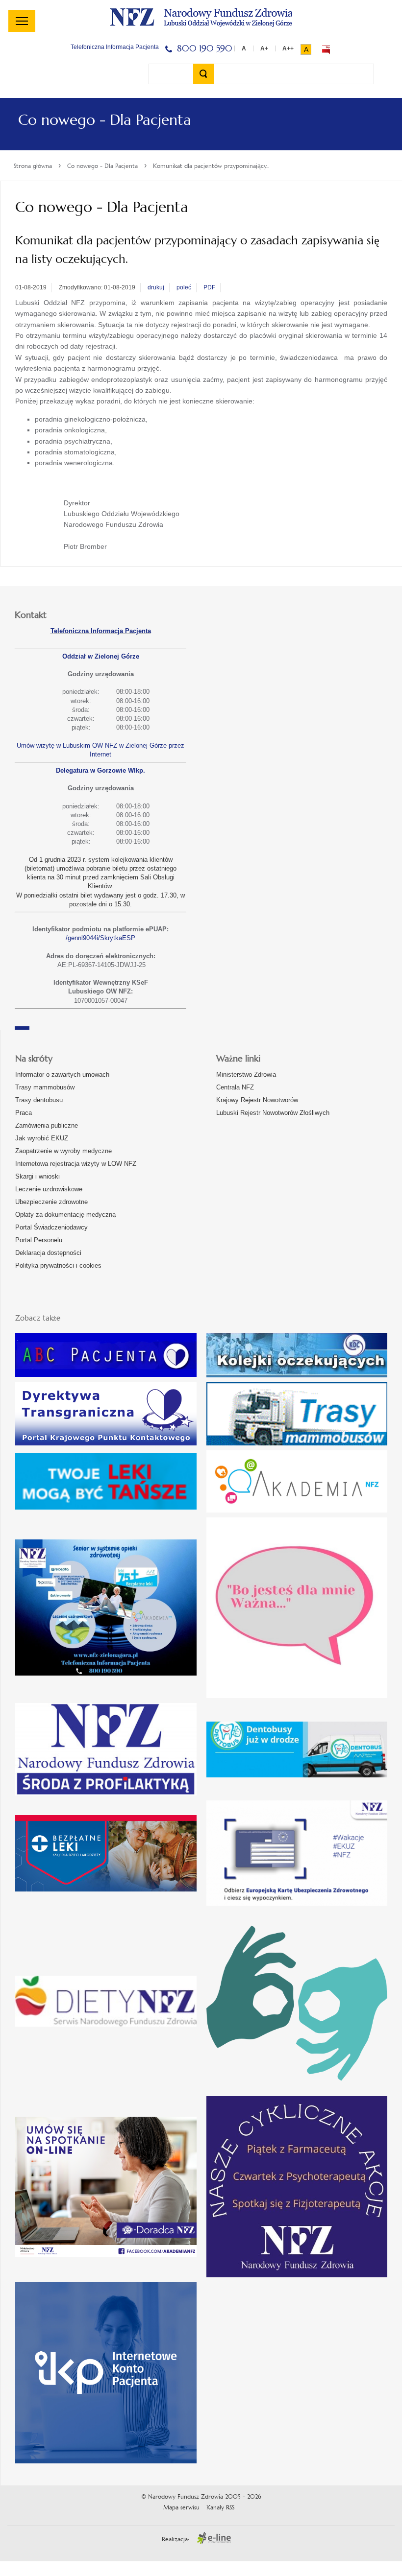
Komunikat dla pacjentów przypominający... (211, 166)
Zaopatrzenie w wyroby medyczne (63, 1151)
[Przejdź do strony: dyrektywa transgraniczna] (106, 1414)
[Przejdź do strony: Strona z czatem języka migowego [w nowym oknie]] (297, 2001)
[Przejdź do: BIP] (326, 49)
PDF (209, 287)
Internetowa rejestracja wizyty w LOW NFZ (76, 1164)
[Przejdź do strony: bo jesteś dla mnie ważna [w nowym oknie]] (297, 1608)
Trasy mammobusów (45, 1087)
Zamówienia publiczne (47, 1125)
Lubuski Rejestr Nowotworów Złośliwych (273, 1113)
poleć (184, 287)
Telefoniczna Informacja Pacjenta (101, 631)
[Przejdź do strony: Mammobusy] (297, 1414)
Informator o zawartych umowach (62, 1075)
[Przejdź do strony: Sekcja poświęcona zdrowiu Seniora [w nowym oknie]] (106, 1607)
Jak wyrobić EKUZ (42, 1138)
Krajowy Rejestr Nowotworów (257, 1100)
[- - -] (22, 21)
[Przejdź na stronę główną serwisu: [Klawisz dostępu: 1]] (201, 16)
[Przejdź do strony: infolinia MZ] (106, 1481)
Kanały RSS (220, 2507)
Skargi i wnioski (38, 1176)
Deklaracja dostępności (48, 1253)
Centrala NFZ (235, 1087)
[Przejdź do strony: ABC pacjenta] (106, 1355)
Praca (24, 1113)
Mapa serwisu (181, 2507)
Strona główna (33, 166)
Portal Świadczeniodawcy (51, 1227)
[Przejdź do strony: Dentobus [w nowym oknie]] (297, 1749)
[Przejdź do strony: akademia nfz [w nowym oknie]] (297, 1481)
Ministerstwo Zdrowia (246, 1075)
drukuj (156, 287)
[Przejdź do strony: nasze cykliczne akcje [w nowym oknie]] (297, 2187)
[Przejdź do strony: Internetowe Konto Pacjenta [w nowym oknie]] (106, 2373)
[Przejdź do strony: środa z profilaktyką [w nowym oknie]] (106, 1749)
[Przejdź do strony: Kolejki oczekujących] (297, 1355)
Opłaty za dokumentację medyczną (65, 1215)
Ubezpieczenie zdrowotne (51, 1202)
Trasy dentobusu (39, 1100)
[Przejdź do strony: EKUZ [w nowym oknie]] (297, 1853)
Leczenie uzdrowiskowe (49, 1189)
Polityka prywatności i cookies (58, 1265)
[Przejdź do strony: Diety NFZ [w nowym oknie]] (106, 2001)
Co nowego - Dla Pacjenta (102, 166)
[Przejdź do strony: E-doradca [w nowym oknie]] (106, 2187)
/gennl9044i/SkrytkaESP (100, 938)
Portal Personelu (39, 1240)
